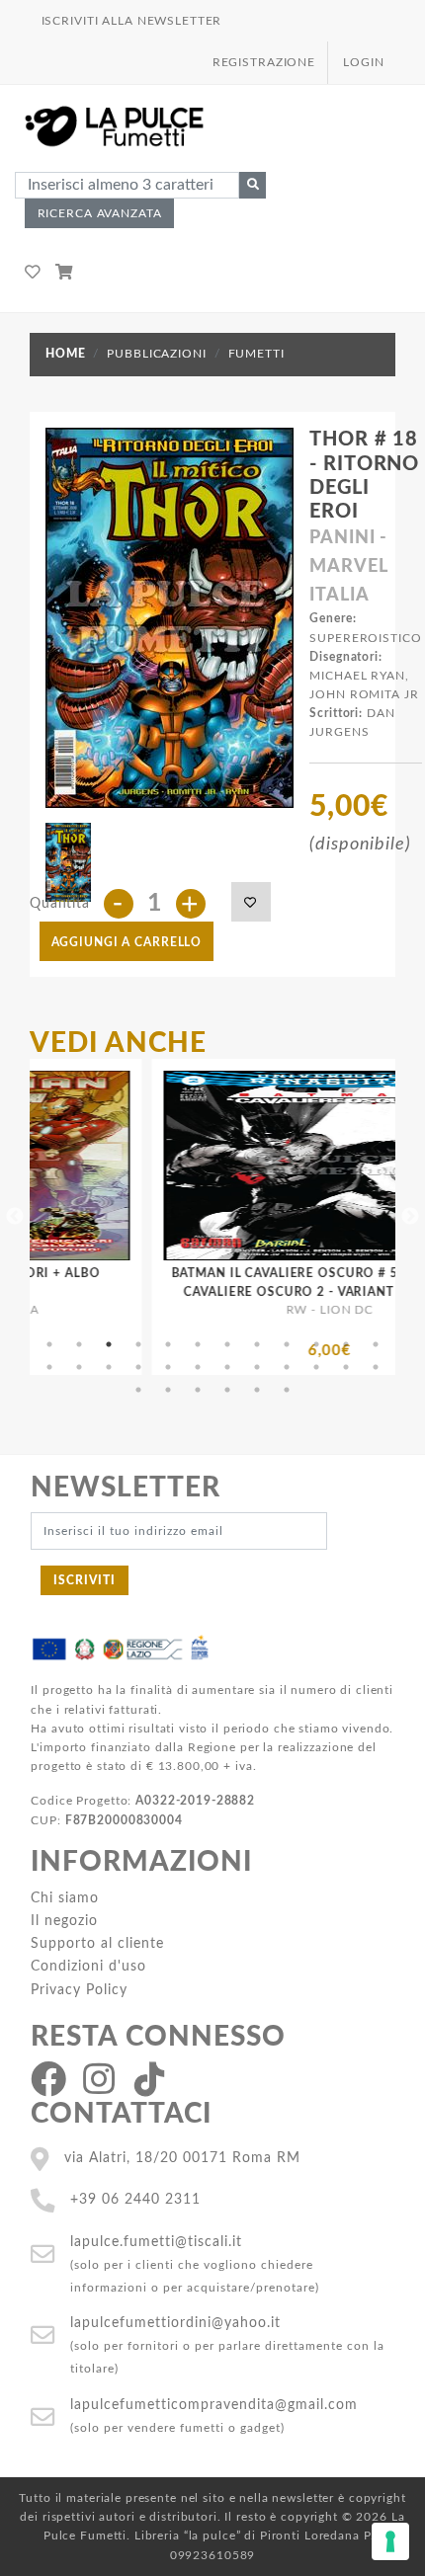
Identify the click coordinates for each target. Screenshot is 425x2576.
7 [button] (227, 1344)
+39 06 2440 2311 (135, 2199)
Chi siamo (65, 1898)
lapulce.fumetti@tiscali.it (156, 2242)
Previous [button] (15, 1217)
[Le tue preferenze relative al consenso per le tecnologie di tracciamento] (390, 2541)
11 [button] (346, 1344)
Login (363, 62)
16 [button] (138, 1367)
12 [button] (376, 1344)
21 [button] (287, 1367)
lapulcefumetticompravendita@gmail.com (214, 2405)
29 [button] (257, 1390)
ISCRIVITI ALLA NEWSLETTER (132, 21)
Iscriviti (85, 1580)
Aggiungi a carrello (127, 942)
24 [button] (376, 1367)
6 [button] (198, 1344)
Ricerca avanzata (100, 213)
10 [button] (316, 1344)
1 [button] (49, 1344)
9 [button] (287, 1344)
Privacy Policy (79, 1990)
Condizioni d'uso (88, 1966)
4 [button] (138, 1344)
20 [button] (257, 1367)
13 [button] (49, 1367)
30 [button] (287, 1390)
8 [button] (257, 1344)
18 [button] (198, 1367)
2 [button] (79, 1344)
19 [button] (227, 1367)
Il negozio (64, 1921)
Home (65, 354)
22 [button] (316, 1367)
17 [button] (168, 1367)
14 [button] (79, 1367)
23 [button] (346, 1367)
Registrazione (264, 62)
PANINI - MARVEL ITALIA (348, 567)
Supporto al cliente (97, 1943)
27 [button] (198, 1390)
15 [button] (109, 1367)
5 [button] (168, 1344)
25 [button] (138, 1390)
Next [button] (410, 1217)
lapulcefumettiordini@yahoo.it (175, 2323)
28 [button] (227, 1390)
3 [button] (109, 1344)
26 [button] (168, 1390)
